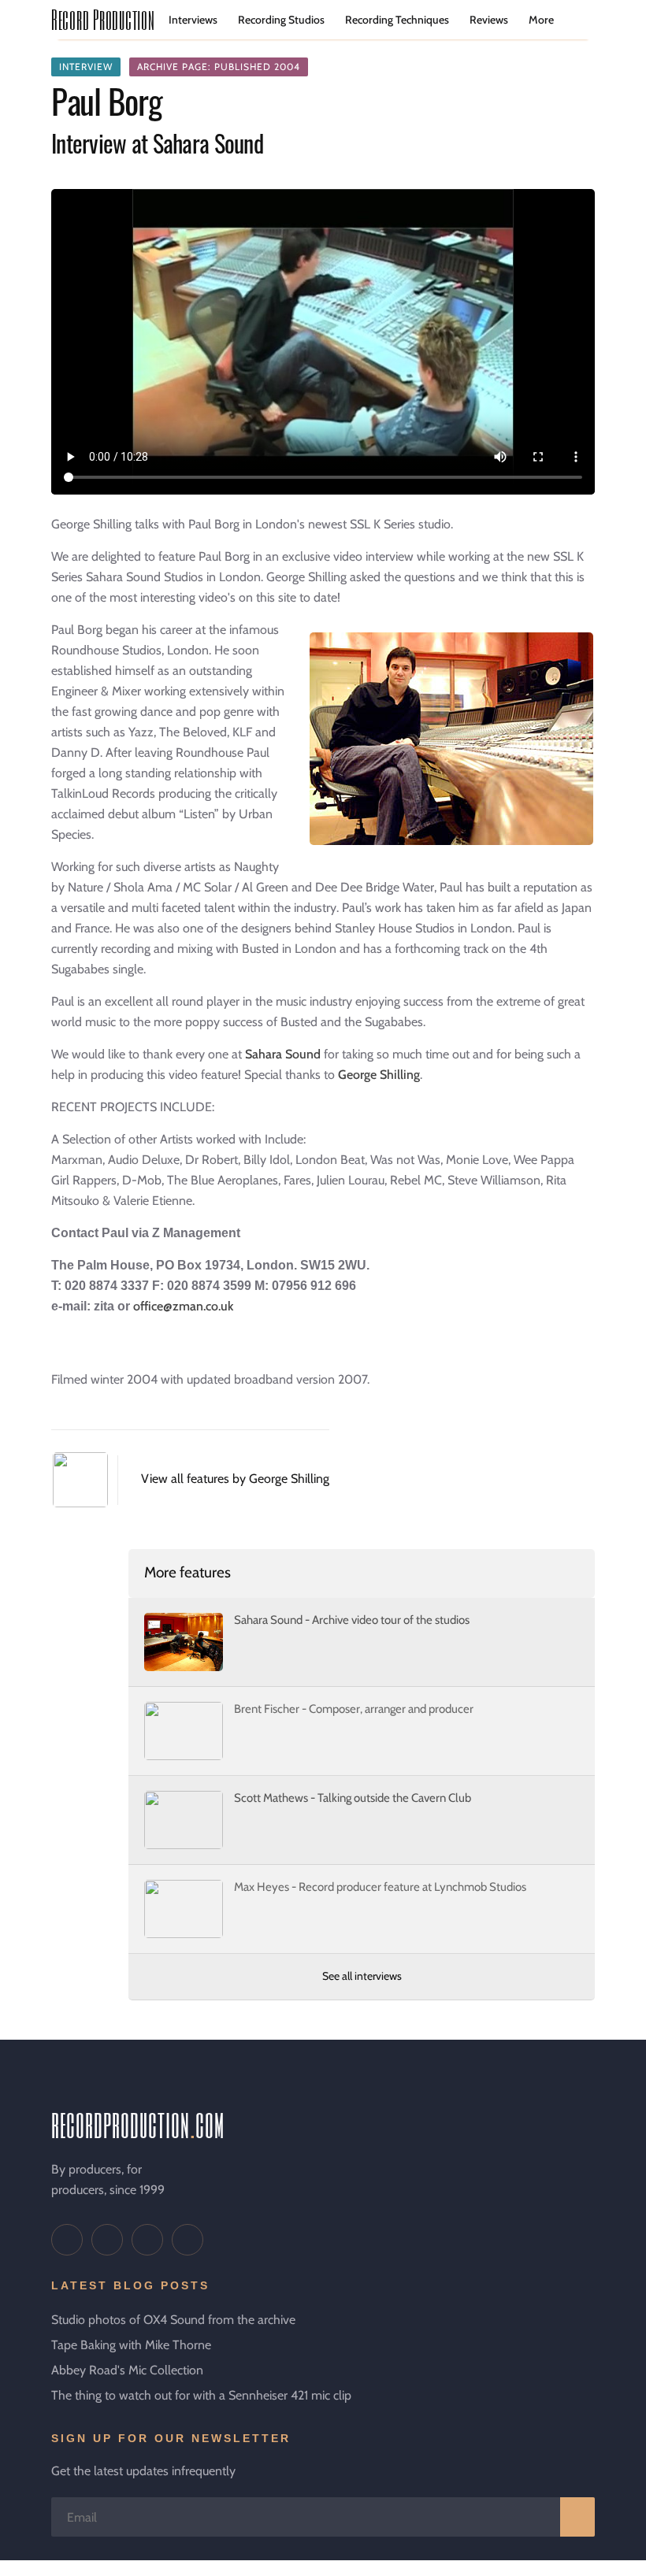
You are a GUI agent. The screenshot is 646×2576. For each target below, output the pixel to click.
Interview (86, 67)
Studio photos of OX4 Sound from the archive (173, 2320)
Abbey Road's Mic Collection (127, 2370)
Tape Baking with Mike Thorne (131, 2345)
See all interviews (362, 1976)
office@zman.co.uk (183, 1306)
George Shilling (379, 1075)
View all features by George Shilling (235, 1479)
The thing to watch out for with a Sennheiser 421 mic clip (201, 2395)
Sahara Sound (284, 1054)
